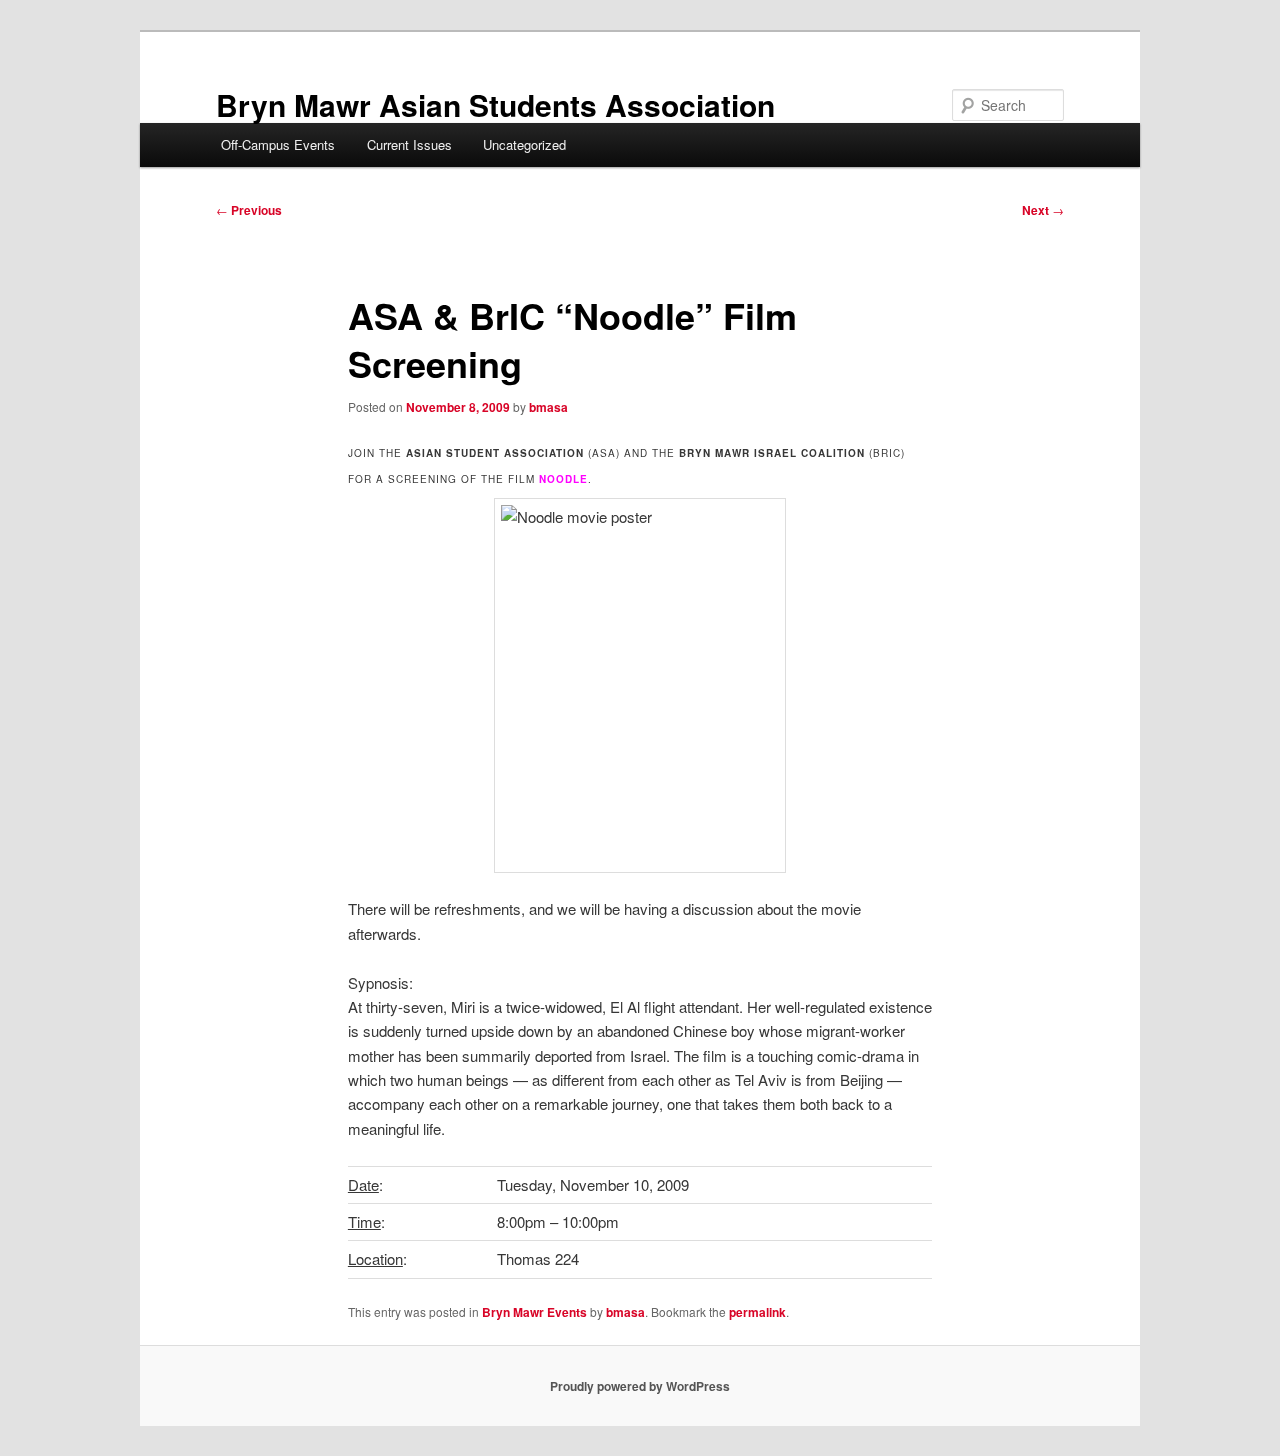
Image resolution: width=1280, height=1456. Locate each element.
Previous (249, 210)
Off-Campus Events (278, 144)
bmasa (548, 407)
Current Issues (409, 144)
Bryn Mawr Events (534, 1312)
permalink (757, 1312)
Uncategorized (524, 144)
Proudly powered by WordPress (640, 1386)
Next (1043, 210)
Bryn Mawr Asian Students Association (495, 104)
